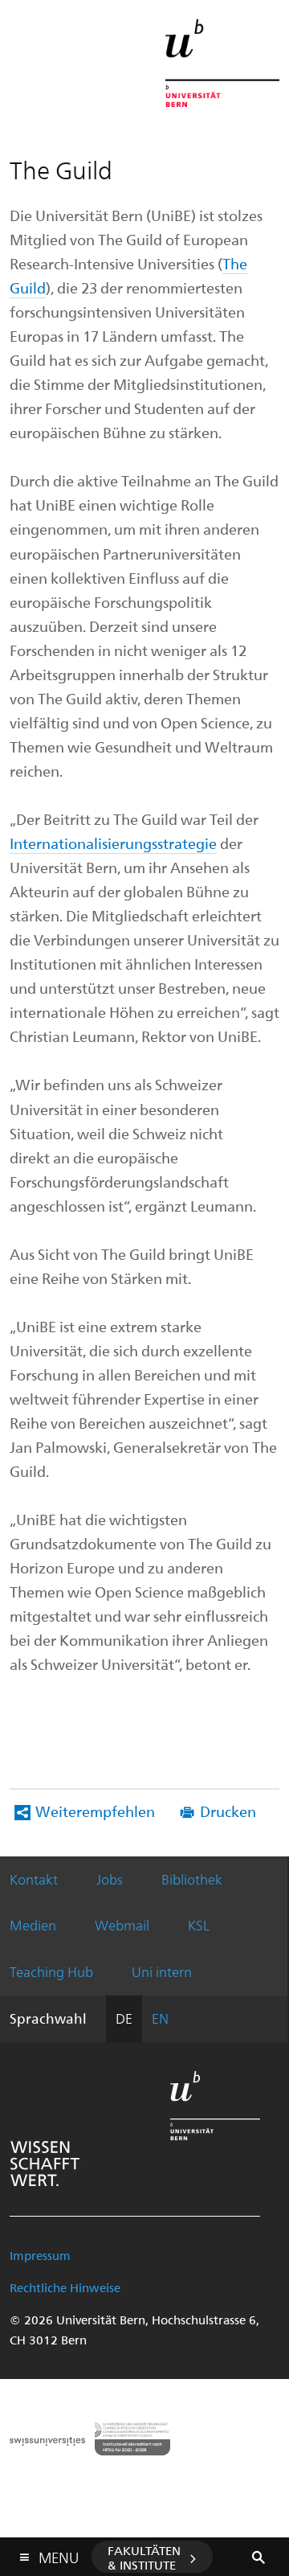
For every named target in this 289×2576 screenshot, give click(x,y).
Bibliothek (192, 1879)
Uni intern (162, 1971)
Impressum (40, 2255)
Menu (59, 2554)
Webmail (122, 1925)
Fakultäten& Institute (144, 2558)
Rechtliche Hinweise (65, 2287)
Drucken (228, 1811)
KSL (199, 1925)
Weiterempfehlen (95, 1811)
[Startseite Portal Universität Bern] (222, 63)
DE (124, 2018)
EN (160, 2018)
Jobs (110, 1879)
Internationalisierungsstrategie (113, 843)
